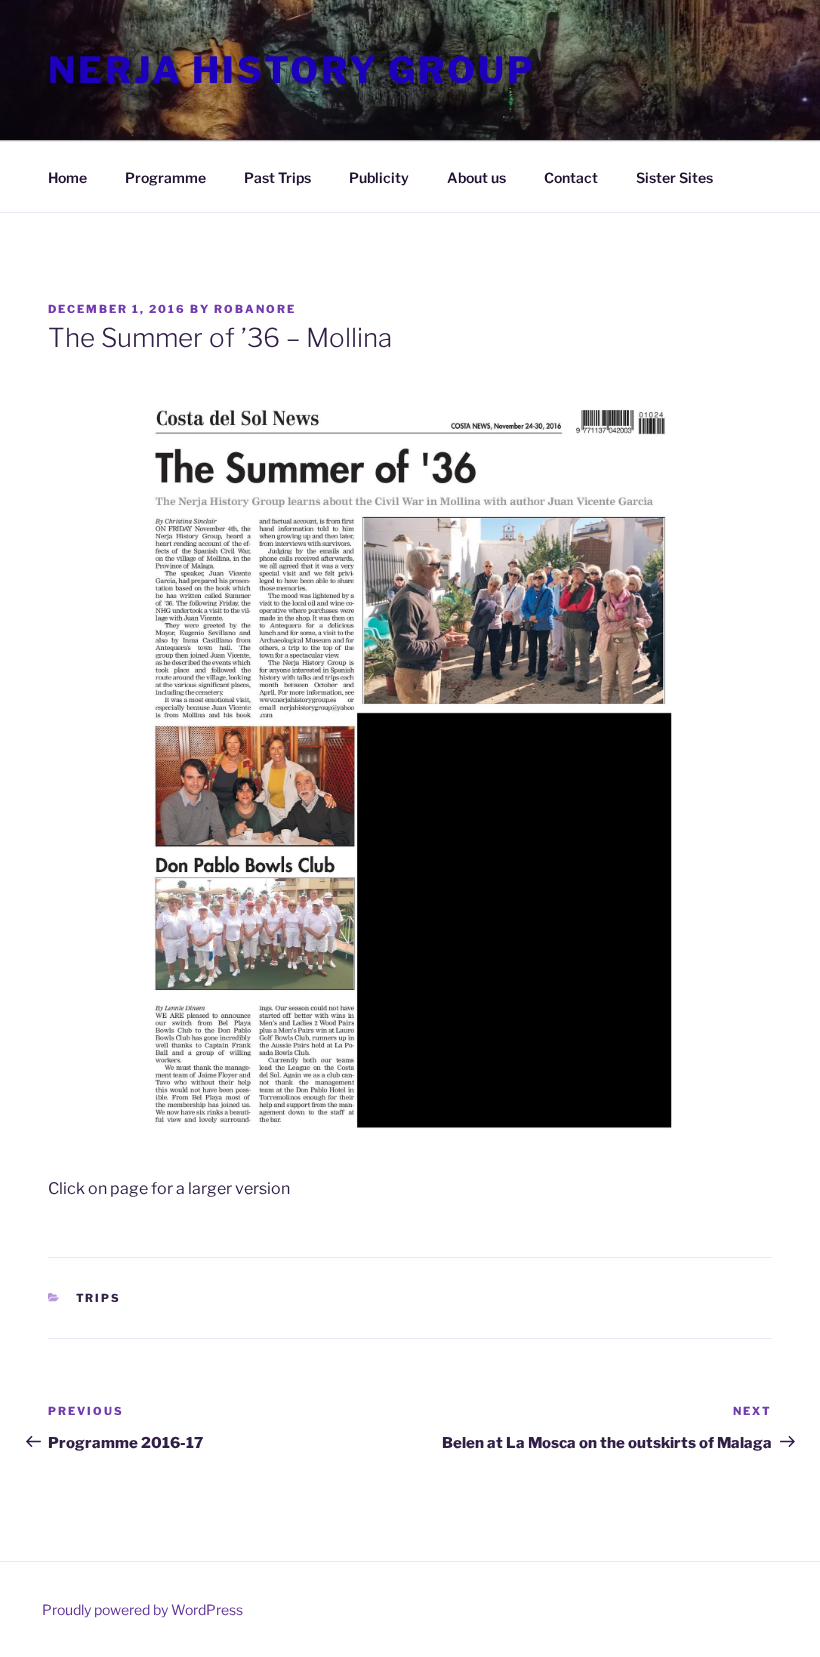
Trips (99, 1298)
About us (476, 177)
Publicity (379, 177)
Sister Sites (674, 177)
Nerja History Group (292, 70)
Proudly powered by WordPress (142, 1609)
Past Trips (277, 177)
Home (67, 177)
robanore (255, 309)
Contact (571, 177)
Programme (165, 177)
